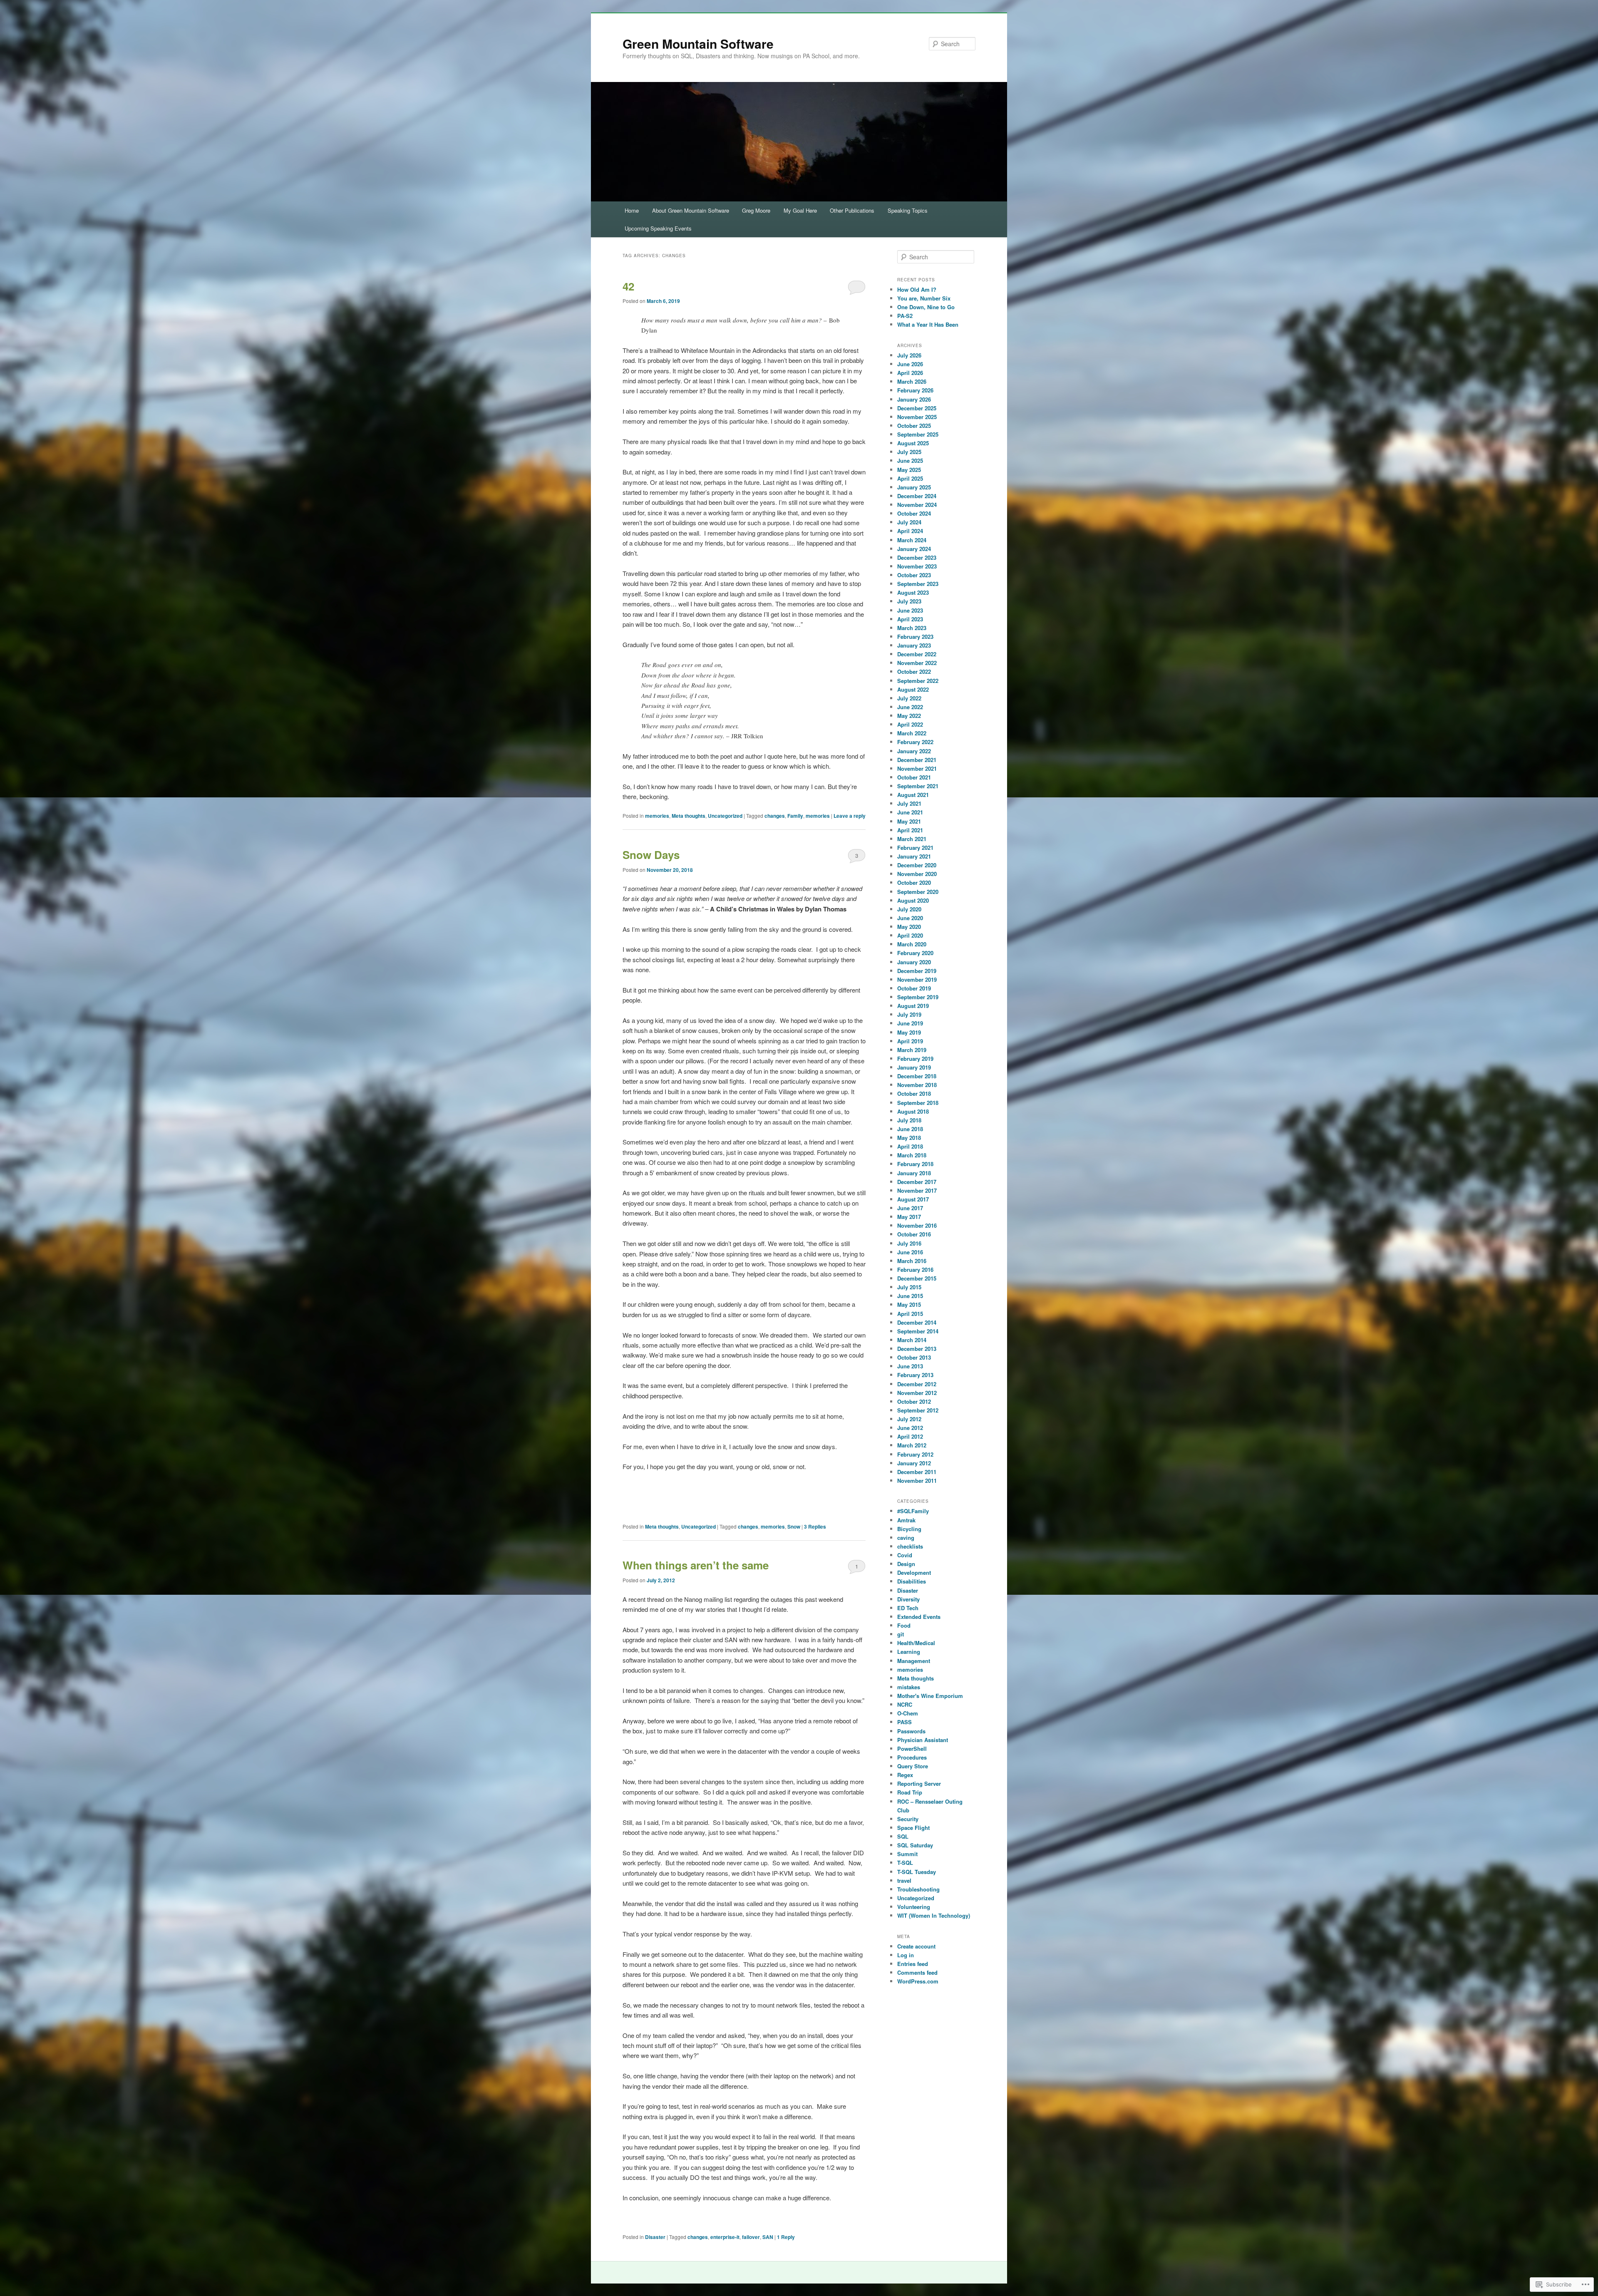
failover (751, 2237)
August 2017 (913, 1199)
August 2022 (913, 689)
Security (908, 1819)
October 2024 (914, 513)
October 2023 (914, 575)
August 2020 (913, 900)
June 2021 (910, 812)
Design (906, 1564)
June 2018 (910, 1129)
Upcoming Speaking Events (658, 228)
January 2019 (914, 1067)
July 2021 (909, 803)
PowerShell (912, 1749)
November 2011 (917, 1481)
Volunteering (914, 1907)
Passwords (911, 1731)
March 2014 (912, 1340)
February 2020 (915, 953)
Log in (906, 1955)
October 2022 (914, 671)
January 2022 (914, 751)
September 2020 (918, 892)
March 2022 (912, 733)
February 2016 (915, 1270)
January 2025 (914, 487)
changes (775, 816)
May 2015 (909, 1304)
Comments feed (917, 1972)
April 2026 (910, 373)
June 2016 (910, 1252)
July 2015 (909, 1287)
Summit (907, 1854)
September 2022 (918, 681)
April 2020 (910, 935)
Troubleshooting (918, 1889)
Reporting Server (919, 1783)
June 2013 (910, 1366)
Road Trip (910, 1792)
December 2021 (917, 760)
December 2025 (917, 408)
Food (904, 1625)
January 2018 (914, 1173)
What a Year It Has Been (928, 324)
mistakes (909, 1687)
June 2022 (910, 707)
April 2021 (910, 830)
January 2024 (914, 549)
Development (914, 1572)
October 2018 (914, 1093)
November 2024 (917, 505)
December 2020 (917, 865)
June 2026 (910, 364)
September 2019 (918, 997)
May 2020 (909, 927)
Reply (786, 2237)
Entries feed (913, 1964)
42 (628, 286)
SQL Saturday (915, 1845)
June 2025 (910, 460)
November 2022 (917, 663)
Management (914, 1661)
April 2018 (910, 1146)
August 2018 (913, 1111)
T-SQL (905, 1863)
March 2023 (912, 628)
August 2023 (913, 592)
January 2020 (914, 962)
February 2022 (915, 742)
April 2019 (910, 1041)
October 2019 (914, 988)
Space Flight (913, 1828)
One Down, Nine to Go (926, 307)
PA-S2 (905, 316)
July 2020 (909, 909)
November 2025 (917, 417)
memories (657, 816)
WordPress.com (918, 1981)
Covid (905, 1555)
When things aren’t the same (696, 1565)
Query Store (913, 1766)
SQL (903, 1836)
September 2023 (918, 584)
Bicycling (909, 1529)
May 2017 (909, 1217)
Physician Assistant (923, 1740)
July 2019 (909, 1014)
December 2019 (917, 971)
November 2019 (917, 979)
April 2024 (910, 531)
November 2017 (917, 1190)
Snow (794, 1527)
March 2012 (912, 1445)
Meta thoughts (689, 816)
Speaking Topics (908, 210)
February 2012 (915, 1454)
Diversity (908, 1599)
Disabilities (912, 1581)
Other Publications (852, 210)
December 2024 (917, 496)
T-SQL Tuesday (917, 1872)
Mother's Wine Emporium (930, 1696)
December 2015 (917, 1278)
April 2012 (910, 1436)
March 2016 (912, 1261)
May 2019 (909, 1032)
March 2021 (912, 839)
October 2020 (914, 882)
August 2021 (913, 795)
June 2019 (910, 1023)
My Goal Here (800, 210)
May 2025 (909, 470)
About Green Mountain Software (691, 210)
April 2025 (910, 478)
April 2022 (910, 724)
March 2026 (912, 381)
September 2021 (918, 786)
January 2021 (914, 856)
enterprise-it (725, 2237)
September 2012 (918, 1410)
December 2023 (917, 557)
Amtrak (906, 1520)
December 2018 (917, 1076)
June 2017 (910, 1208)
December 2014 (917, 1322)
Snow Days (651, 855)
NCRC (905, 1704)
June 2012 (910, 1428)
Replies (815, 1527)
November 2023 (917, 566)
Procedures (912, 1757)
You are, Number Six (924, 298)
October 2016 (914, 1234)
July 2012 (909, 1419)
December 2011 (917, 1472)
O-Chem (908, 1713)
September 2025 (918, 434)
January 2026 (914, 399)
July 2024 (909, 522)
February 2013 (915, 1375)
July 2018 (909, 1120)
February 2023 (915, 637)
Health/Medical (916, 1643)
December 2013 (917, 1349)
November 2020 (917, 874)
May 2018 (909, 1138)
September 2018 (918, 1103)
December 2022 (917, 654)
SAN (768, 2237)
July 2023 (909, 601)
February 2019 (915, 1059)
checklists (910, 1546)
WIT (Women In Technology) (934, 1915)
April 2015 (910, 1314)
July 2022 (909, 698)
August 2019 (913, 1006)
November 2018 (917, 1085)
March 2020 (912, 944)
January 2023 (914, 645)
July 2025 (909, 452)
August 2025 (913, 443)
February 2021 (915, 848)
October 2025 (914, 426)
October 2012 (914, 1401)
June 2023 (910, 610)
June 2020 (910, 918)
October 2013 (914, 1357)
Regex (905, 1775)
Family (795, 816)
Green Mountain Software (698, 43)
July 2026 (909, 355)
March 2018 (912, 1155)
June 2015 (910, 1296)
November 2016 (917, 1225)
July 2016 (909, 1243)
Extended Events (919, 1617)
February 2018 (915, 1164)
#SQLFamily (913, 1511)
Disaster (655, 2237)
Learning (909, 1652)
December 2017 (917, 1182)
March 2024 (912, 540)
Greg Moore (756, 210)
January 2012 (914, 1463)
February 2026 (915, 390)
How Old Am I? (917, 289)
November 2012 (917, 1393)
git (901, 1634)
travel (904, 1880)
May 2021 (909, 821)
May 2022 (909, 716)
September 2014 (918, 1331)
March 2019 (912, 1050)
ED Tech (908, 1608)
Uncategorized (725, 816)
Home (632, 210)
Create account (916, 1946)
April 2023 (910, 619)
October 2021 (914, 777)
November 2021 (917, 768)
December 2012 (917, 1384)
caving (906, 1538)
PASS (904, 1722)
